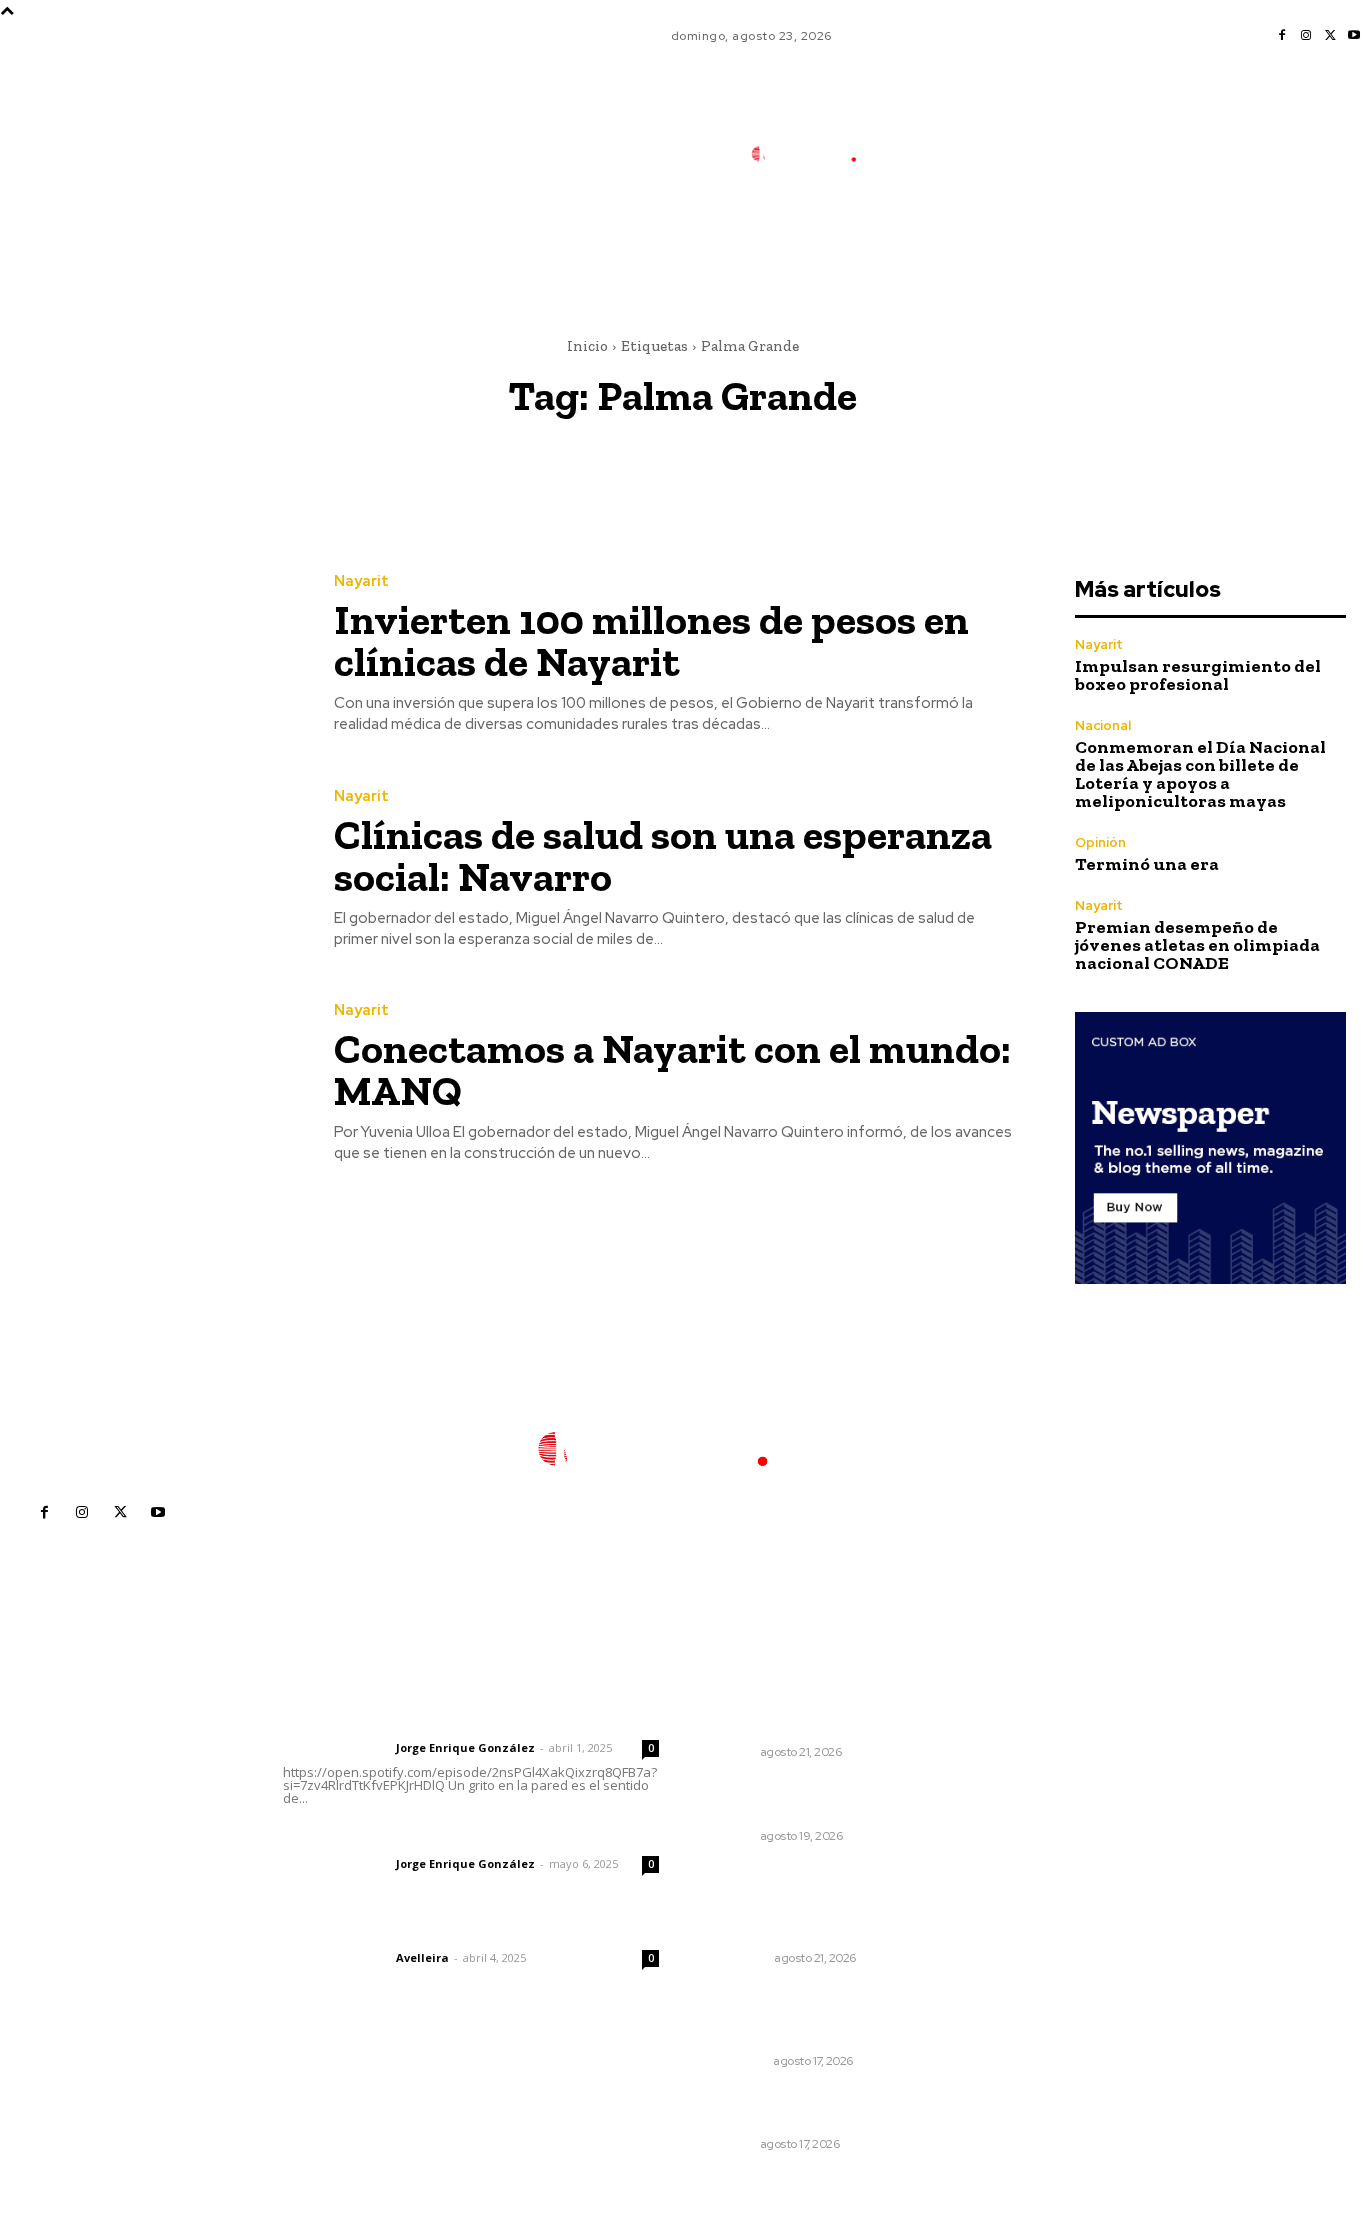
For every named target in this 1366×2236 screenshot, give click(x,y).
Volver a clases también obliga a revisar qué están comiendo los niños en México (823, 2014)
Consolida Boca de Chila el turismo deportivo (802, 2108)
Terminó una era (1147, 864)
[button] (953, 243)
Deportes (738, 1958)
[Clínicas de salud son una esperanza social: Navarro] (152, 869)
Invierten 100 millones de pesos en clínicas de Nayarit (651, 640)
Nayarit (361, 581)
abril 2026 (1035, 1873)
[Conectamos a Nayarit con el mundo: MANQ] (152, 1084)
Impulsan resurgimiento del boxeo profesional (1198, 675)
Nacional (1103, 725)
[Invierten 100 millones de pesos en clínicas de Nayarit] (152, 654)
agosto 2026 (1043, 1753)
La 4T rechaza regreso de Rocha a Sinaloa (824, 1715)
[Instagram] (1306, 36)
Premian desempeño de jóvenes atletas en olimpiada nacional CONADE (1197, 945)
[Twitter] (1330, 36)
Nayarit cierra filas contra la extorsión (805, 1799)
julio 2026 (1033, 1783)
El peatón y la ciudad (378, 1931)
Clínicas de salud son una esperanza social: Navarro (663, 855)
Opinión (1100, 842)
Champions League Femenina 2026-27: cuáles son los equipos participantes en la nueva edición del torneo (814, 1902)
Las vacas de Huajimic (387, 1837)
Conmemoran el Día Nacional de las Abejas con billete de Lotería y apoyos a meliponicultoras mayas (1200, 774)
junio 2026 (1036, 1813)
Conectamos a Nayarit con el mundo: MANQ (672, 1069)
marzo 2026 (1041, 1903)
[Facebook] (1282, 36)
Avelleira (422, 1957)
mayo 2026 (1039, 1843)
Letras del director (335, 1748)
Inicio (587, 346)
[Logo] (817, 154)
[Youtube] (1354, 36)
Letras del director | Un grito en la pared (465, 1721)
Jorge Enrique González (465, 1747)
